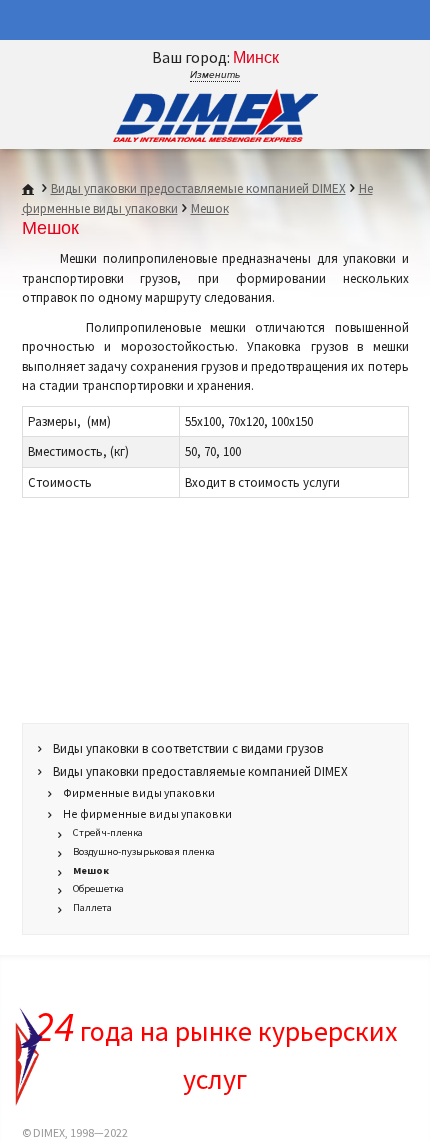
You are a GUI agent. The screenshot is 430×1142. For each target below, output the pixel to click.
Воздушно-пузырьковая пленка (144, 851)
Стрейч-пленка (108, 832)
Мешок (210, 208)
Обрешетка (98, 888)
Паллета (92, 907)
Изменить (215, 74)
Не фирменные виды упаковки (147, 813)
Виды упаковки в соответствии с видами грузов (188, 748)
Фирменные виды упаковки (139, 792)
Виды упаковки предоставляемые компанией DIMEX (198, 188)
